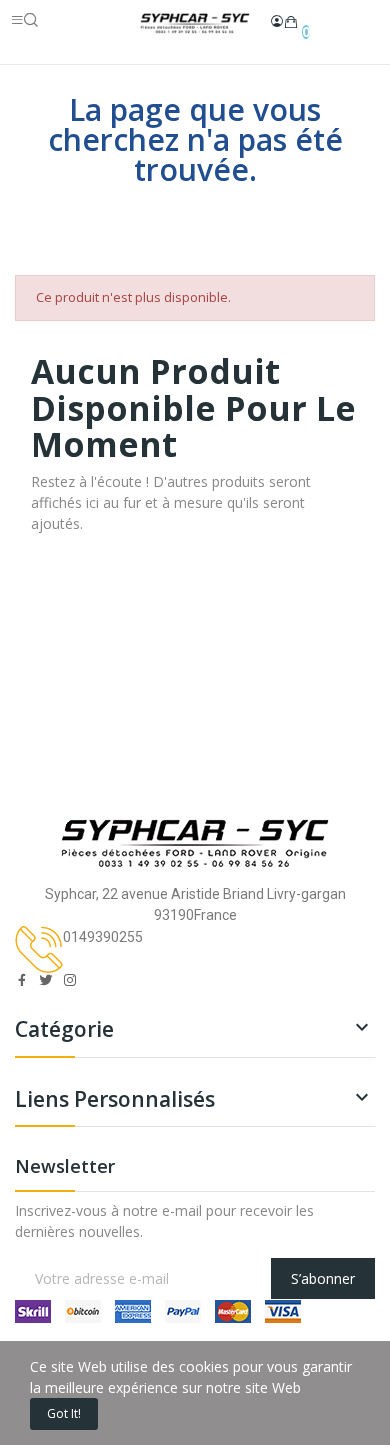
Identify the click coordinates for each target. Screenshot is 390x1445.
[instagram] (70, 980)
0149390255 (103, 937)
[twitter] (46, 980)
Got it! (64, 1413)
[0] (291, 22)
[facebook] (22, 980)
